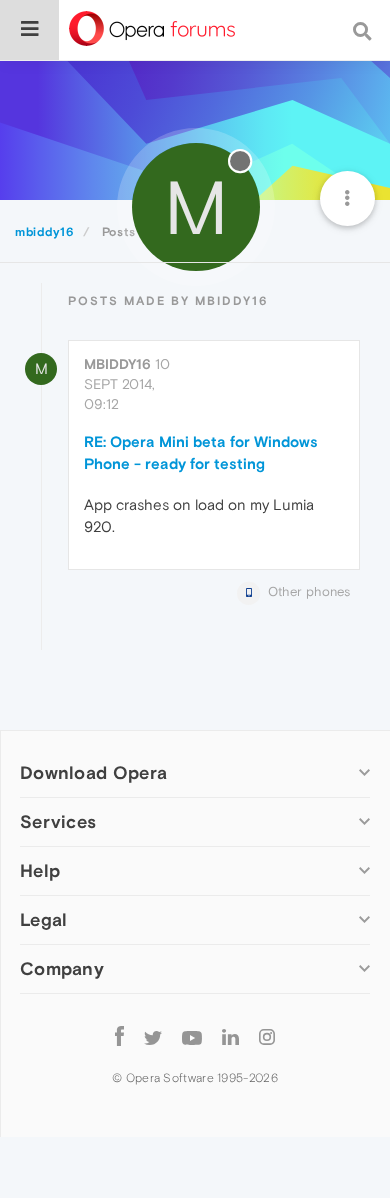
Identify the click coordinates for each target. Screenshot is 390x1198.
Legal (44, 919)
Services (58, 821)
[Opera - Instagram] (267, 1036)
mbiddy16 (117, 364)
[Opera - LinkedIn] (230, 1036)
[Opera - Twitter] (153, 1036)
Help (40, 870)
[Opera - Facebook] (119, 1036)
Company (62, 968)
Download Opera (93, 772)
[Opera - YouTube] (192, 1036)
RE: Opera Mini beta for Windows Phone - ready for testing (201, 452)
